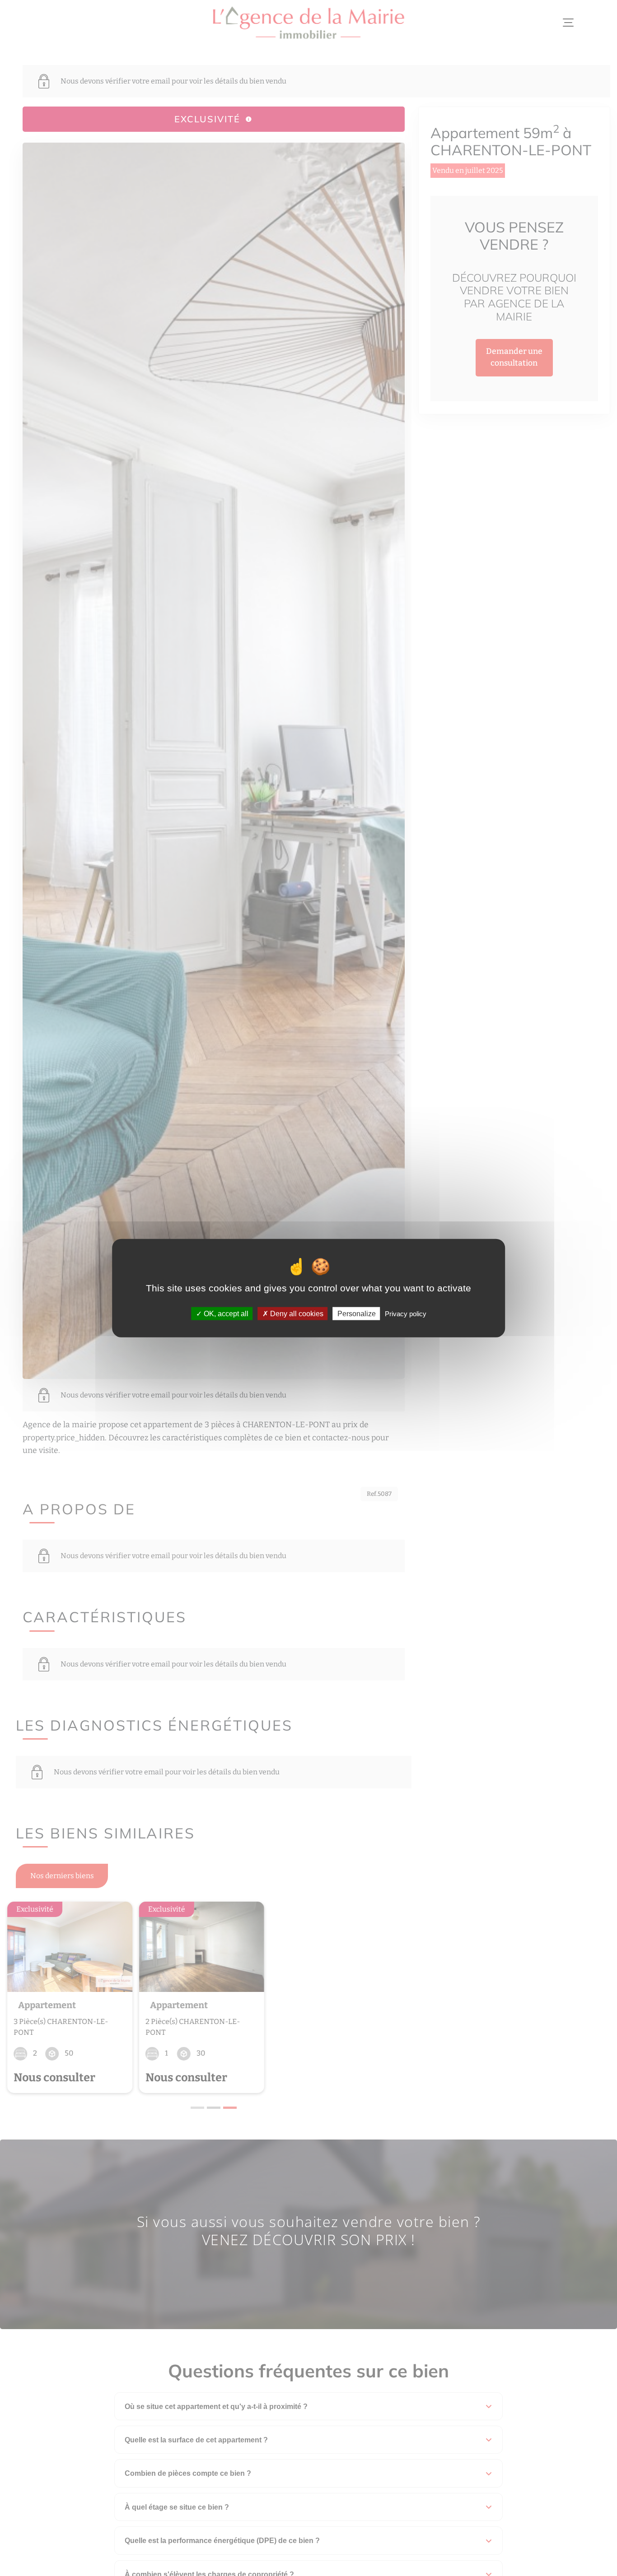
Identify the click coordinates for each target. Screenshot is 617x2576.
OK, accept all (225, 1314)
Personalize (357, 1314)
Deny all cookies (296, 1314)
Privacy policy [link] (406, 1314)
